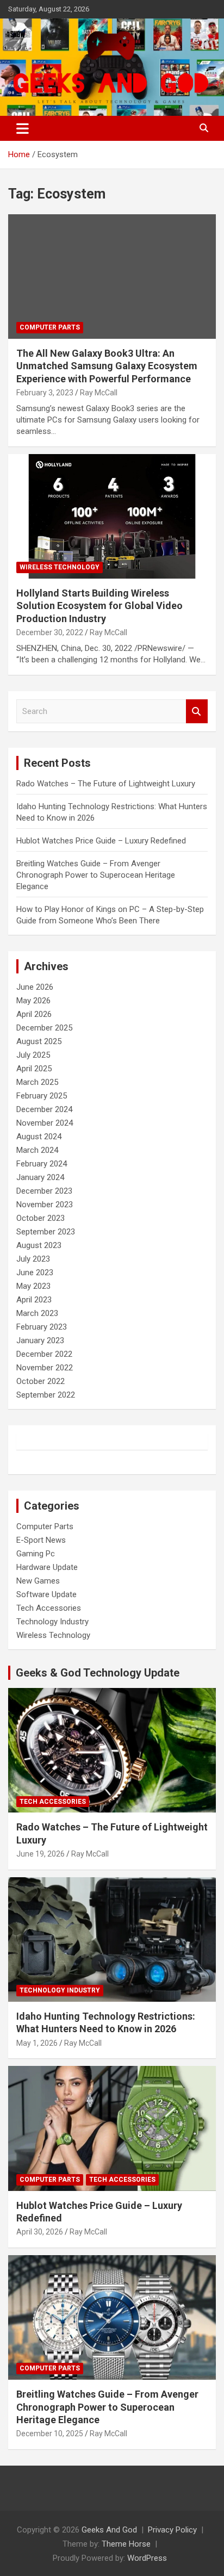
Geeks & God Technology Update (98, 1673)
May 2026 (33, 1001)
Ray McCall (99, 393)
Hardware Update (47, 1567)
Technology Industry (52, 1622)
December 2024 (44, 1109)
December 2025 (44, 1028)
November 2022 (45, 1368)
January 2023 (40, 1340)
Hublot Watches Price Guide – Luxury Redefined (102, 841)
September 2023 (46, 1232)
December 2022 (44, 1354)
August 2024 (39, 1137)
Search (197, 712)
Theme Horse (126, 2544)
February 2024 (42, 1164)
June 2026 (35, 987)
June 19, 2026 (41, 1854)
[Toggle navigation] (23, 128)
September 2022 (46, 1395)
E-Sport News (41, 1540)
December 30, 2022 (50, 632)
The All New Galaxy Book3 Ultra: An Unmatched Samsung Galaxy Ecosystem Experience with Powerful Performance (107, 366)
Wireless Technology (60, 567)
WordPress (147, 2558)
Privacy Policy (172, 2530)
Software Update (46, 1594)
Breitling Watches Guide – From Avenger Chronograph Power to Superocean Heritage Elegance (96, 875)
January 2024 (40, 1177)
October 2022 (41, 1381)
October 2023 (41, 1218)
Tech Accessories (49, 1608)
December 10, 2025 (50, 2434)
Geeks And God (109, 2530)
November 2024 (45, 1123)
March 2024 (37, 1150)
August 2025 (39, 1041)
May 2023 (33, 1286)
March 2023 (37, 1313)
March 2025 (37, 1082)
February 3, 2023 (45, 393)
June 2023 (35, 1273)
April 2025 (34, 1069)
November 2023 (45, 1205)
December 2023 (44, 1191)
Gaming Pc (36, 1554)
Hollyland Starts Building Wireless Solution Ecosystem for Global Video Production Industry (99, 606)
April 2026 (34, 1014)
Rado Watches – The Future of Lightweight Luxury (106, 784)
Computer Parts (50, 327)
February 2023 (42, 1327)
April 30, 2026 (40, 2232)
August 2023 (39, 1245)
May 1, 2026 (37, 2043)
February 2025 (42, 1096)
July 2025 (33, 1055)
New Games (38, 1581)
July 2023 (33, 1259)
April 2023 (34, 1300)
